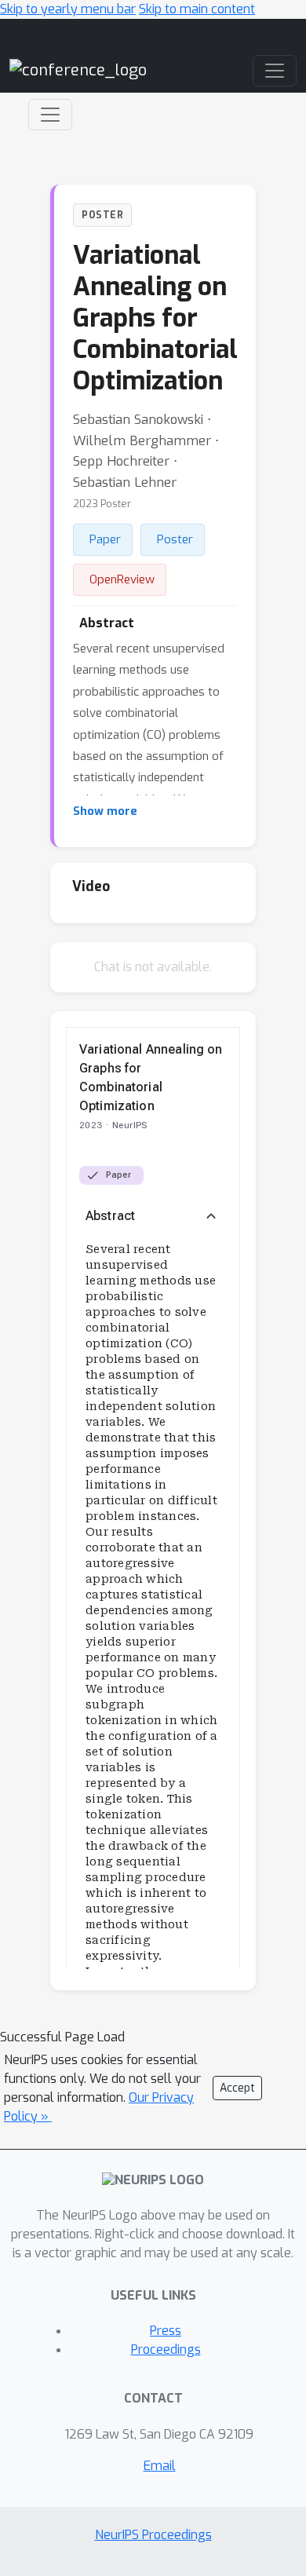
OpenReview (122, 579)
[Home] (78, 69)
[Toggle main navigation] (275, 71)
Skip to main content (197, 9)
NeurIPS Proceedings (153, 2535)
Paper (105, 539)
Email (160, 2466)
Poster (175, 539)
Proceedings (166, 2349)
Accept (237, 2088)
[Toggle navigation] (50, 115)
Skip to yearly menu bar (68, 9)
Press (166, 2331)
